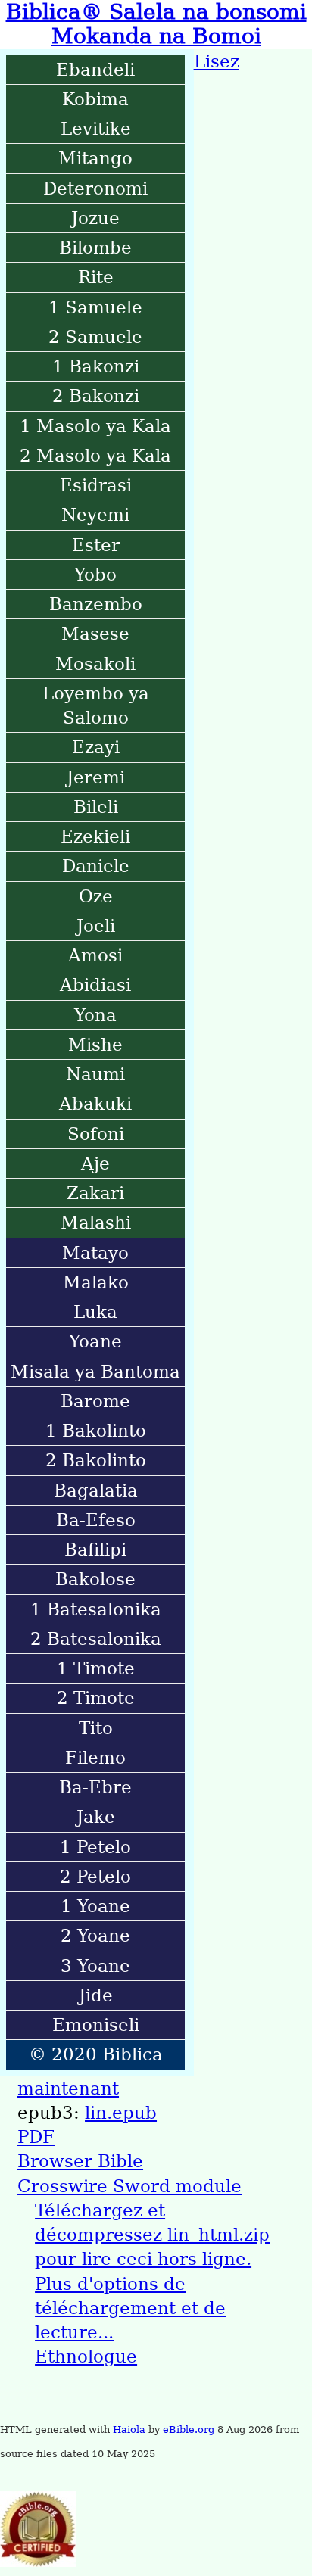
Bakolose (95, 1579)
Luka (95, 1312)
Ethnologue (86, 2356)
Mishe (95, 1045)
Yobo (95, 575)
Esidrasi (96, 485)
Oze (96, 896)
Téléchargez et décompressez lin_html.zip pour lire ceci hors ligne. (152, 2235)
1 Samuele (95, 307)
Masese (95, 634)
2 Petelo (95, 1877)
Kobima (95, 99)
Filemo (95, 1758)
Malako (96, 1282)
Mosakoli (95, 664)
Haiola (129, 2430)
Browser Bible (80, 2161)
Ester (96, 545)
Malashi (96, 1223)
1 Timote (96, 1668)
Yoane (95, 1341)
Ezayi (96, 747)
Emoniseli (96, 2025)
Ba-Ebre (95, 1787)
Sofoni (96, 1134)
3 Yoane (95, 1966)
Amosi (95, 955)
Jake (96, 1817)
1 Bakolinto (96, 1431)
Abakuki (95, 1104)
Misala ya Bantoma (95, 1372)
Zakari (95, 1193)
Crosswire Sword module (129, 2186)
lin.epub (121, 2113)
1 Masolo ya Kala (95, 426)
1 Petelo (95, 1847)
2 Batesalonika (96, 1639)
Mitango (95, 158)
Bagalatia (96, 1490)
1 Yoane (95, 1906)
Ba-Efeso (96, 1520)
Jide (96, 1995)
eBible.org (189, 2430)
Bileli (96, 807)
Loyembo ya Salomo (96, 706)
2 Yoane (95, 1936)
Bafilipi (95, 1550)
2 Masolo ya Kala (95, 456)
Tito (96, 1728)
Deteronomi (95, 188)
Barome (95, 1401)
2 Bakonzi (96, 396)
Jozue (95, 218)
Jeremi (96, 777)
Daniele (96, 866)
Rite (96, 277)
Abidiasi (95, 985)
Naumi (95, 1074)
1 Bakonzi (96, 366)
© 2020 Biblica (96, 2054)
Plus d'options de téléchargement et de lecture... (130, 2308)
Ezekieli (95, 836)
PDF (36, 2137)
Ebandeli (95, 70)
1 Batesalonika (96, 1609)
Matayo (95, 1253)
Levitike (96, 129)
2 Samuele (95, 337)
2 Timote (96, 1698)
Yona (95, 1015)
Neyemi (95, 515)
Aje (95, 1163)
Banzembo (96, 604)
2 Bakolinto (96, 1460)
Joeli (96, 926)
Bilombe (95, 248)
